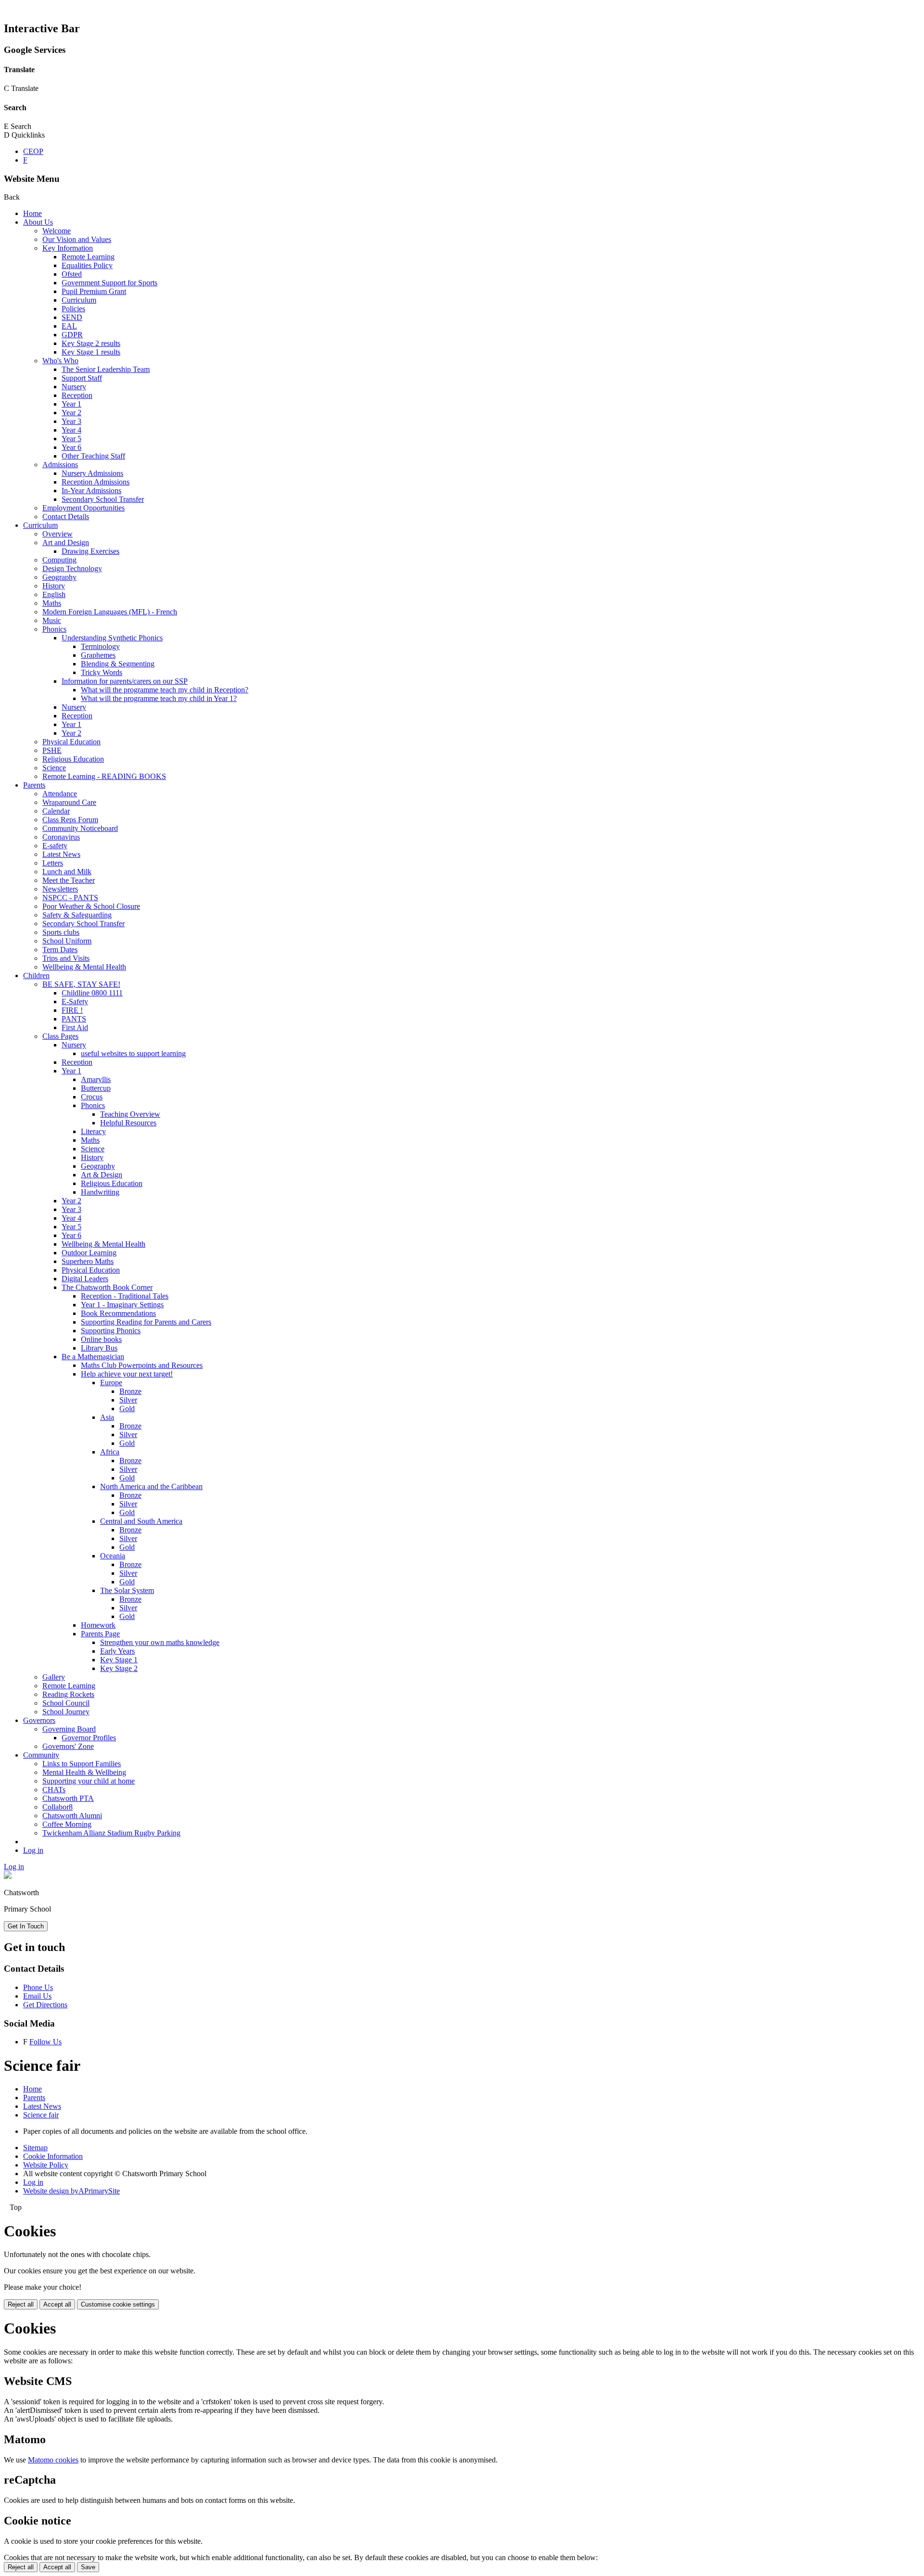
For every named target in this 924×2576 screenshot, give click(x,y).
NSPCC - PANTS (70, 898)
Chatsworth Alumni (72, 1816)
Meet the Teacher (69, 880)
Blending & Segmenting (118, 664)
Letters (53, 863)
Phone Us (38, 1987)
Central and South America (141, 1521)
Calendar (56, 811)
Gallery (54, 1677)
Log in (33, 1850)
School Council (66, 1703)
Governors (39, 1720)
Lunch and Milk (67, 872)
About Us (38, 222)
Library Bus (99, 1348)
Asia (107, 1417)
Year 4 (71, 430)
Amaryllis (96, 1079)
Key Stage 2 (119, 1668)
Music (52, 620)
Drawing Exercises (90, 551)
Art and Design (66, 542)
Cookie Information (53, 2156)
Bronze (130, 1391)
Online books (101, 1339)
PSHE (52, 750)
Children (36, 976)
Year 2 (71, 413)
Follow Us (45, 2042)
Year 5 (71, 439)
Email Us (37, 1996)
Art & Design (102, 1175)
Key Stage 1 (119, 1660)
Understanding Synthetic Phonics (112, 638)
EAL (69, 326)
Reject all (21, 2304)
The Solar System (127, 1590)
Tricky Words (102, 672)
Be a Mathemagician (93, 1357)
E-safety (55, 846)
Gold (127, 1409)
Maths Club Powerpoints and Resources (142, 1365)
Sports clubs (61, 932)
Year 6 (71, 447)
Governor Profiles (89, 1738)
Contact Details (66, 516)
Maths (52, 603)
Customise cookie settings (118, 2304)
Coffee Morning (67, 1824)
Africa (110, 1452)
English (54, 594)
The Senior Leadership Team (106, 369)
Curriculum (79, 300)
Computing (59, 560)
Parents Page (100, 1634)
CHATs (54, 1790)
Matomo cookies (53, 2460)
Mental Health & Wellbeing (84, 1772)
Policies (73, 309)
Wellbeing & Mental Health (84, 967)
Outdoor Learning (89, 1253)
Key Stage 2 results (91, 343)
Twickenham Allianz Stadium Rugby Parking (111, 1833)
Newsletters (60, 889)
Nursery (74, 387)
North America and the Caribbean (151, 1486)
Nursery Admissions (92, 473)
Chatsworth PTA (68, 1798)
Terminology (100, 646)
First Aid (75, 1027)
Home (32, 213)
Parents (34, 785)
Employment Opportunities (83, 508)
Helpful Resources (128, 1123)
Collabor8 (58, 1807)
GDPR (72, 335)
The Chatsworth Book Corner (107, 1287)
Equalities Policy (87, 265)
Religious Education (73, 759)
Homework (98, 1625)
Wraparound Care (69, 802)
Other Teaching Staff (93, 456)
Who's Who (60, 361)
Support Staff (82, 378)
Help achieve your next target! (127, 1374)
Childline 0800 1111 (92, 993)
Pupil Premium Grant (94, 291)
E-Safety (75, 1001)
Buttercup (96, 1088)
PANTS (74, 1019)
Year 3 (71, 421)
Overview (58, 534)
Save (88, 2567)
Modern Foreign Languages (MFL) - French (110, 612)
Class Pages (60, 1036)
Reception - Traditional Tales (125, 1296)
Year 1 (71, 404)
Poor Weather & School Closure (91, 906)
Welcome (57, 231)
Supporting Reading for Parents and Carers (146, 1322)
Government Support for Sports (109, 283)
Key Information (68, 248)
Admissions (60, 465)
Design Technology (72, 568)
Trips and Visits (66, 958)
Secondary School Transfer (103, 499)
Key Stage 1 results (91, 352)
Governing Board (69, 1729)
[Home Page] (8, 1876)
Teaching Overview (130, 1114)
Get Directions (45, 2005)
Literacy (93, 1131)
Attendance (60, 794)
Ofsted (72, 274)
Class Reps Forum (70, 820)
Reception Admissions (96, 482)
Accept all (57, 2304)
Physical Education (71, 742)
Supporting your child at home (89, 1781)
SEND (72, 317)
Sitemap (35, 2148)
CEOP (33, 151)
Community (41, 1755)
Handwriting (100, 1192)
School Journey (66, 1712)
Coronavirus (61, 837)
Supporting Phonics (111, 1331)
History (54, 586)
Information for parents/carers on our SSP (125, 681)
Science (54, 768)
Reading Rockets (68, 1694)
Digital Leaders (85, 1279)
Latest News (61, 854)
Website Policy (46, 2165)
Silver (128, 1400)
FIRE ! (72, 1010)
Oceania (113, 1556)
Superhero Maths (88, 1261)
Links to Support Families (82, 1764)
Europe (111, 1383)
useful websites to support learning (133, 1053)
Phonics (54, 629)
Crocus (92, 1097)
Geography (59, 577)
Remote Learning (88, 257)
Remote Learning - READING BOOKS (104, 776)
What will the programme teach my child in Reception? (165, 690)
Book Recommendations (118, 1313)
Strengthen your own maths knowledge (160, 1642)
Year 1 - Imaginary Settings (122, 1305)
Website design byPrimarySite (71, 2191)
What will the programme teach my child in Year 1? (159, 698)
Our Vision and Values (77, 239)
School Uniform (67, 941)
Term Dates (60, 950)
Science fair (41, 2115)
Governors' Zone (68, 1746)
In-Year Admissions (91, 491)
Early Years (117, 1651)
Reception (77, 395)
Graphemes (98, 655)
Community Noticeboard (80, 828)
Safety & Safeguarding (77, 915)
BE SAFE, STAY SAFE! (81, 984)
